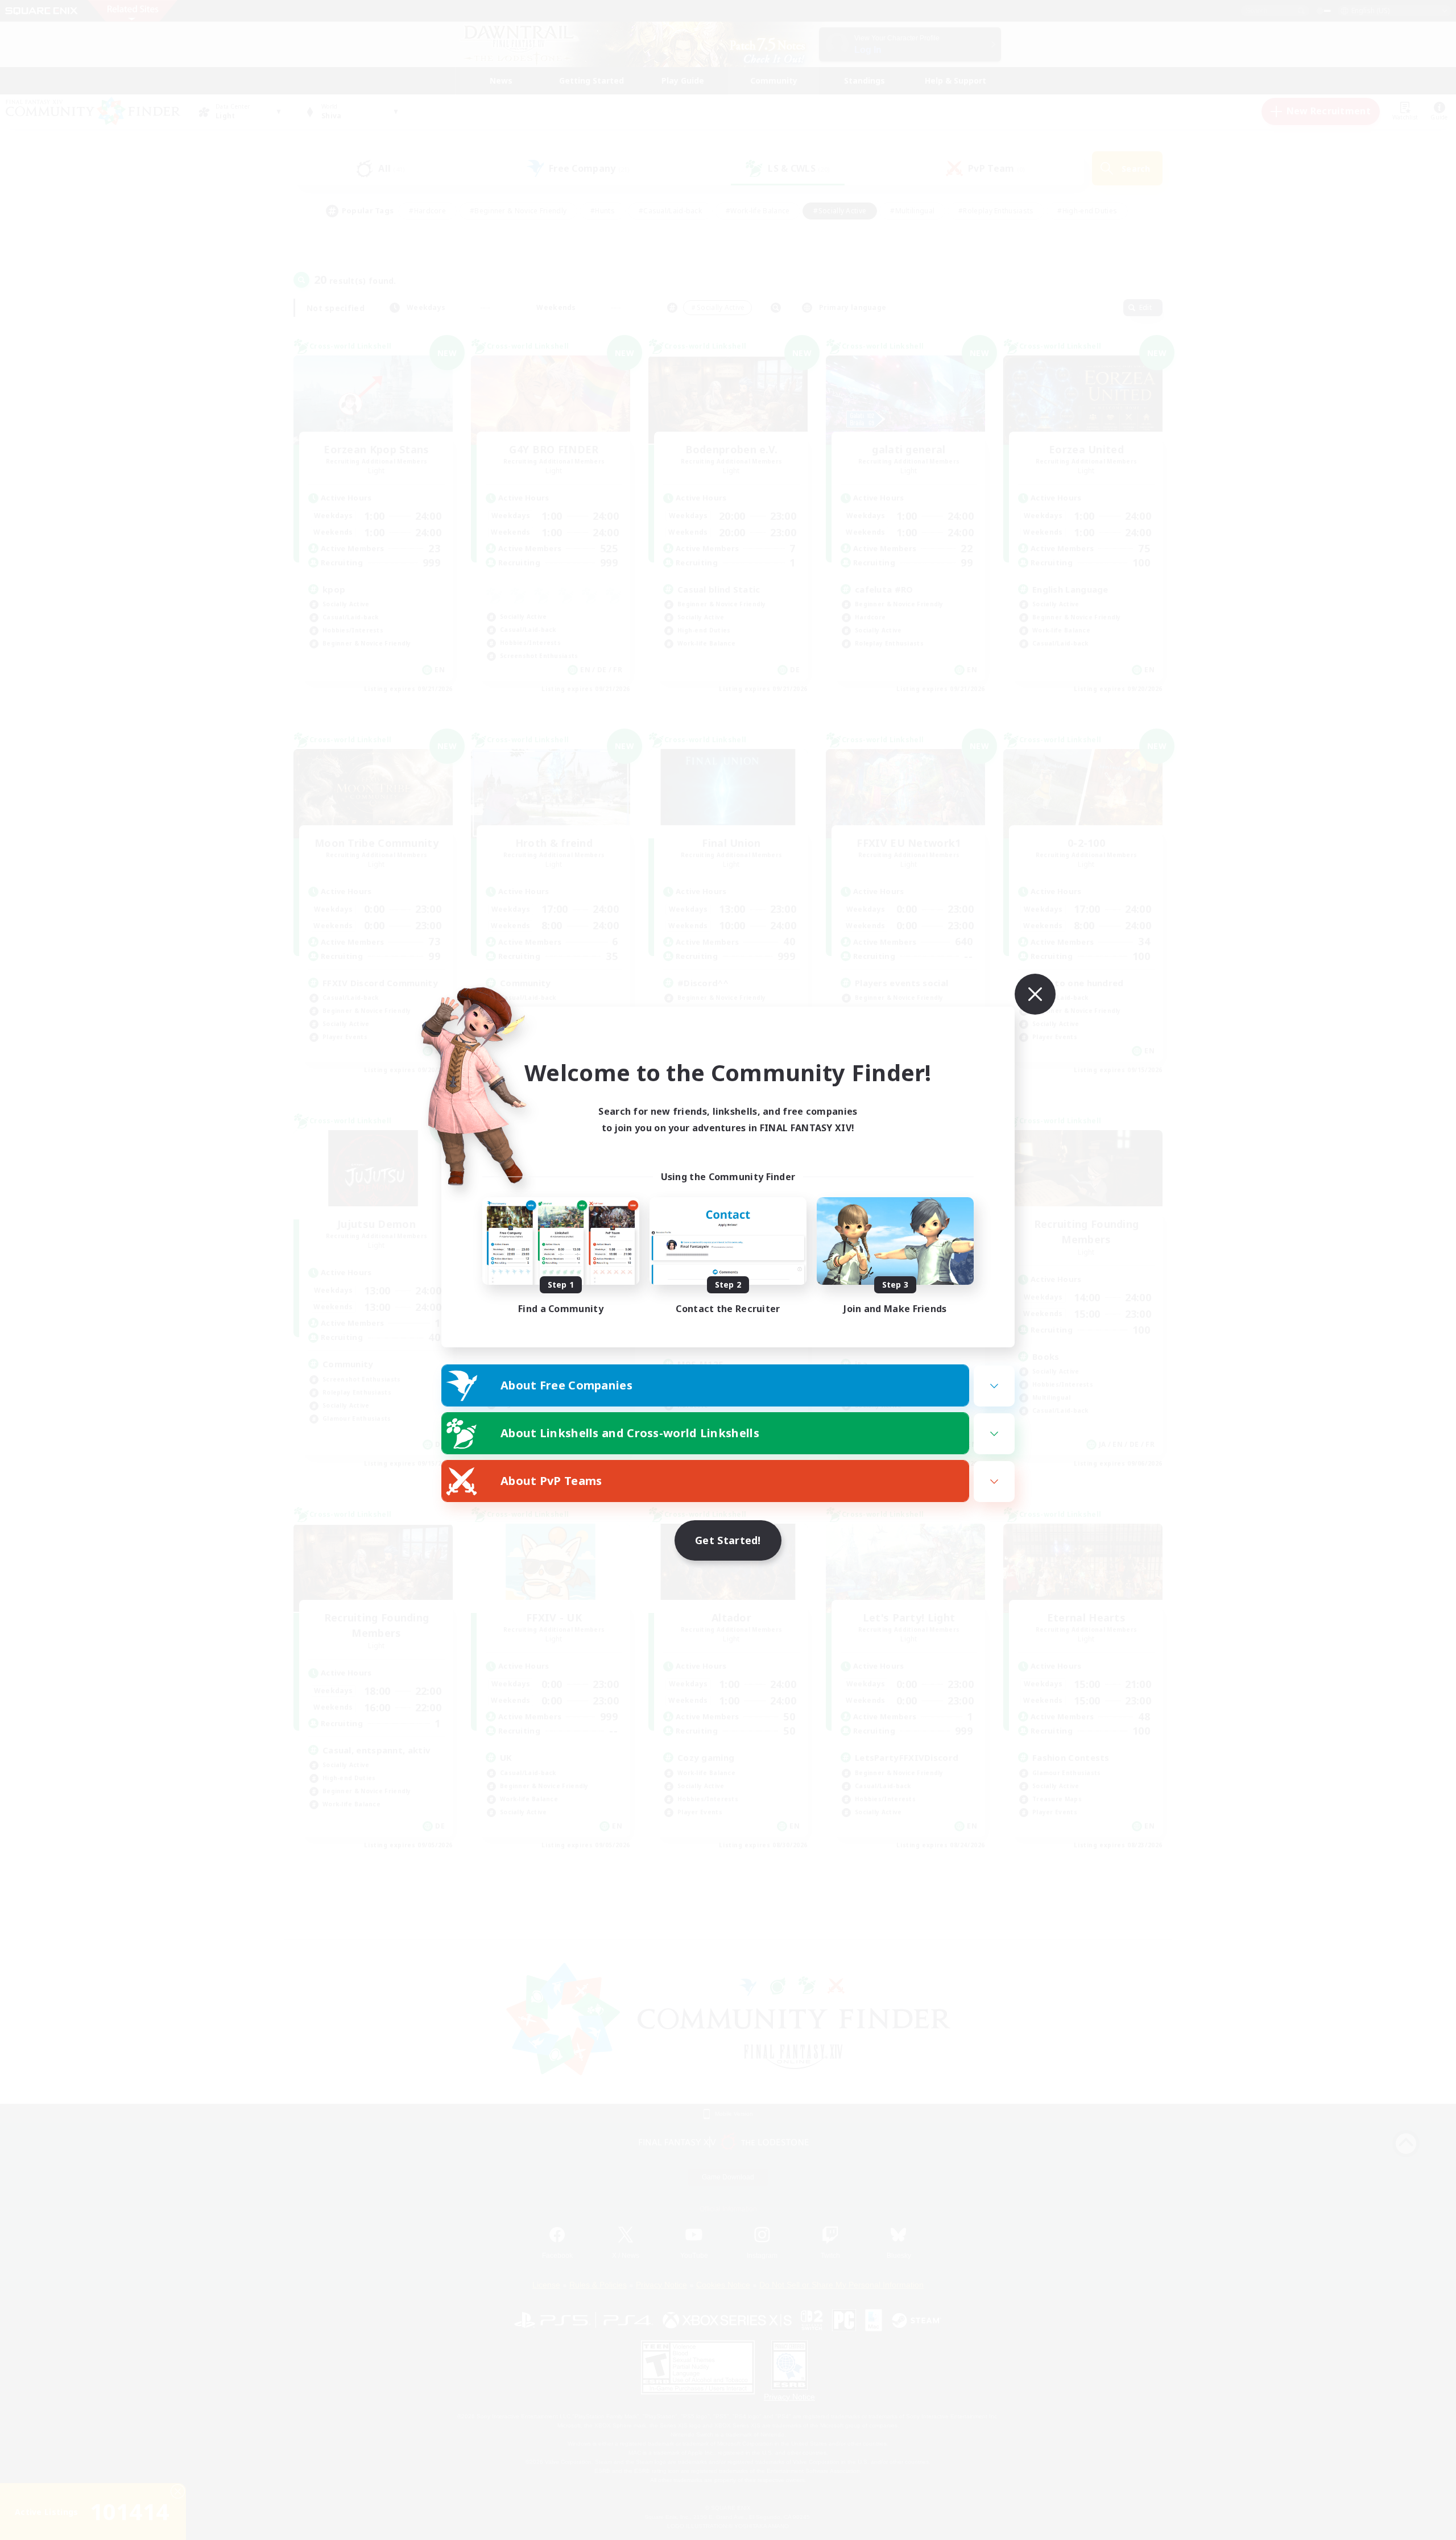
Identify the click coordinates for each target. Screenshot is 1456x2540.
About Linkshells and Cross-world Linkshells (630, 1433)
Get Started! (728, 1540)
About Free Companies (566, 1385)
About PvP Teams (551, 1481)
